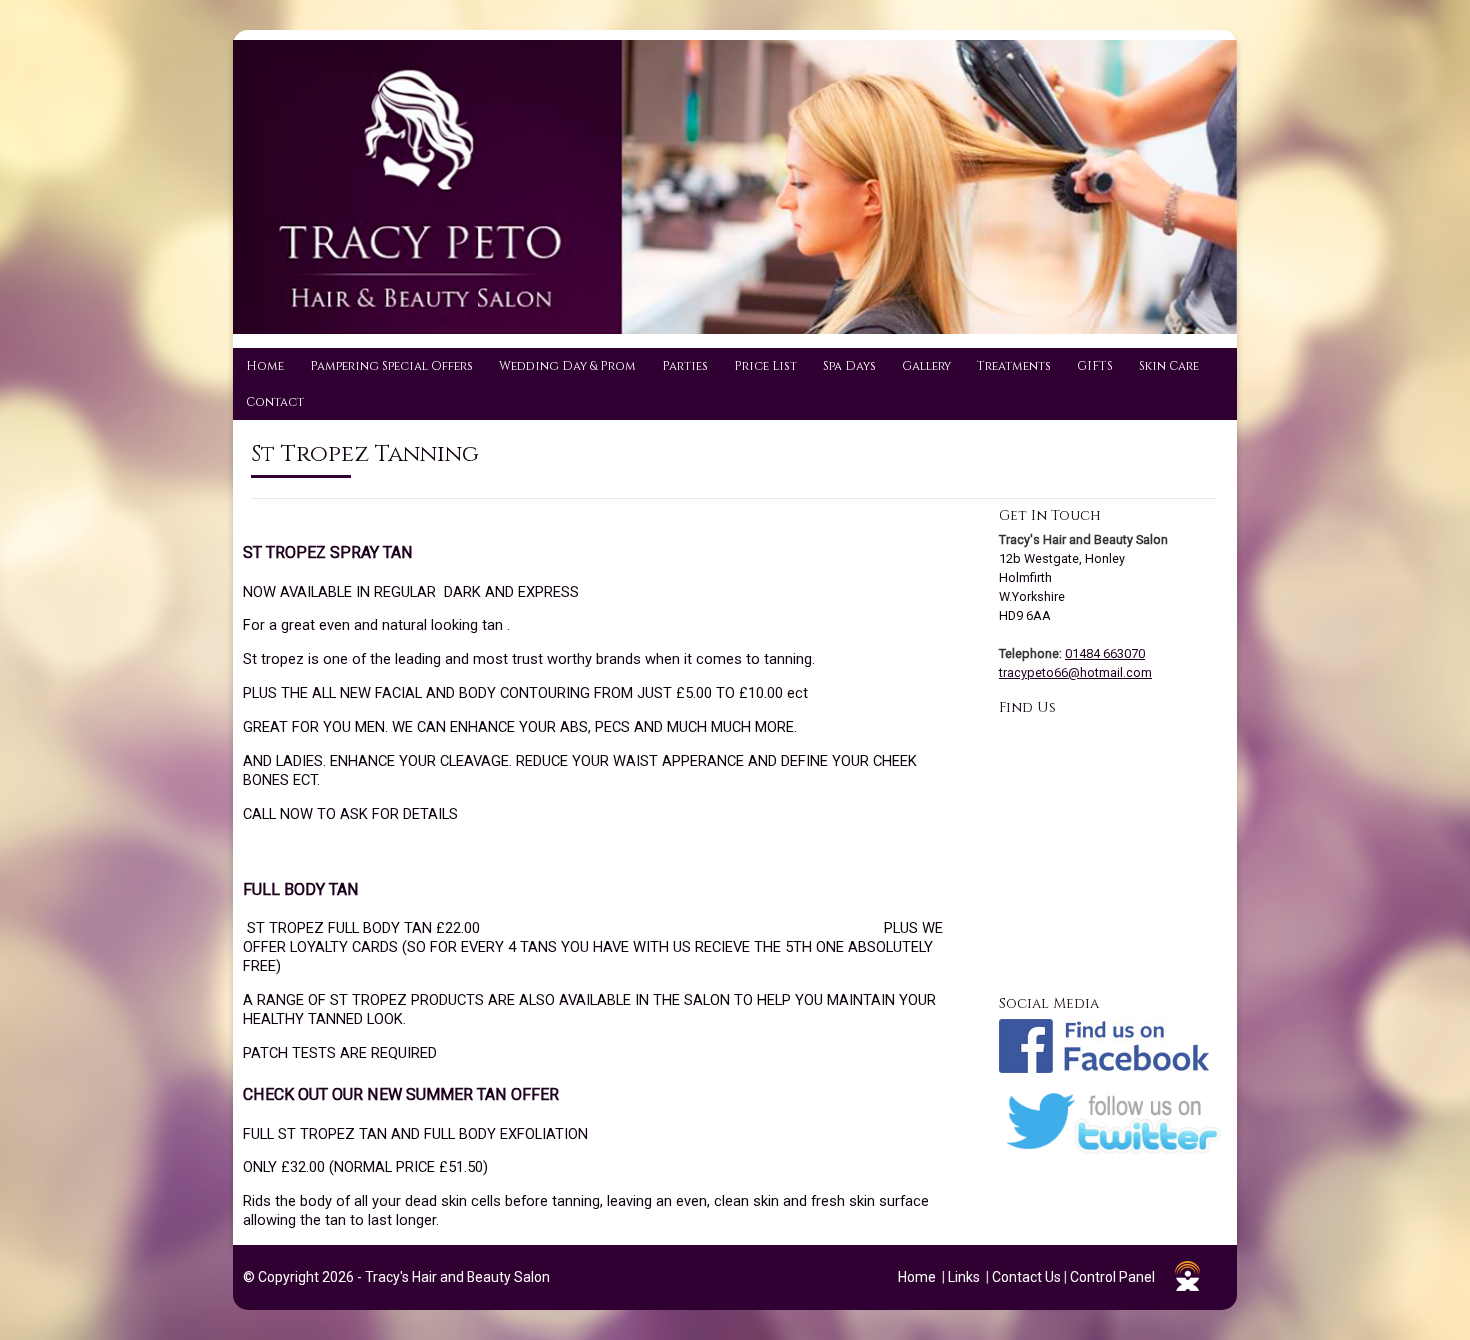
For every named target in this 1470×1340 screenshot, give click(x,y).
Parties (685, 366)
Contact (275, 402)
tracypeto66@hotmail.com (1075, 672)
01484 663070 (1105, 653)
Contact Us (1026, 1277)
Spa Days (849, 366)
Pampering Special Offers (391, 366)
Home (265, 366)
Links (964, 1277)
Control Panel (1112, 1277)
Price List (765, 366)
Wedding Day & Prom (567, 366)
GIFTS (1095, 366)
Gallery (926, 366)
